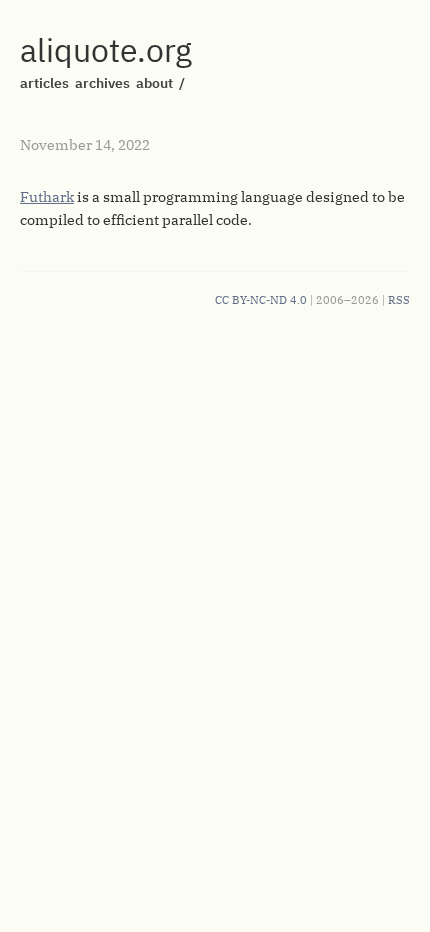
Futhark (47, 197)
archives (102, 83)
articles (44, 83)
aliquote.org (106, 50)
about (154, 83)
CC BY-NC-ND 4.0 (261, 300)
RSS (399, 300)
